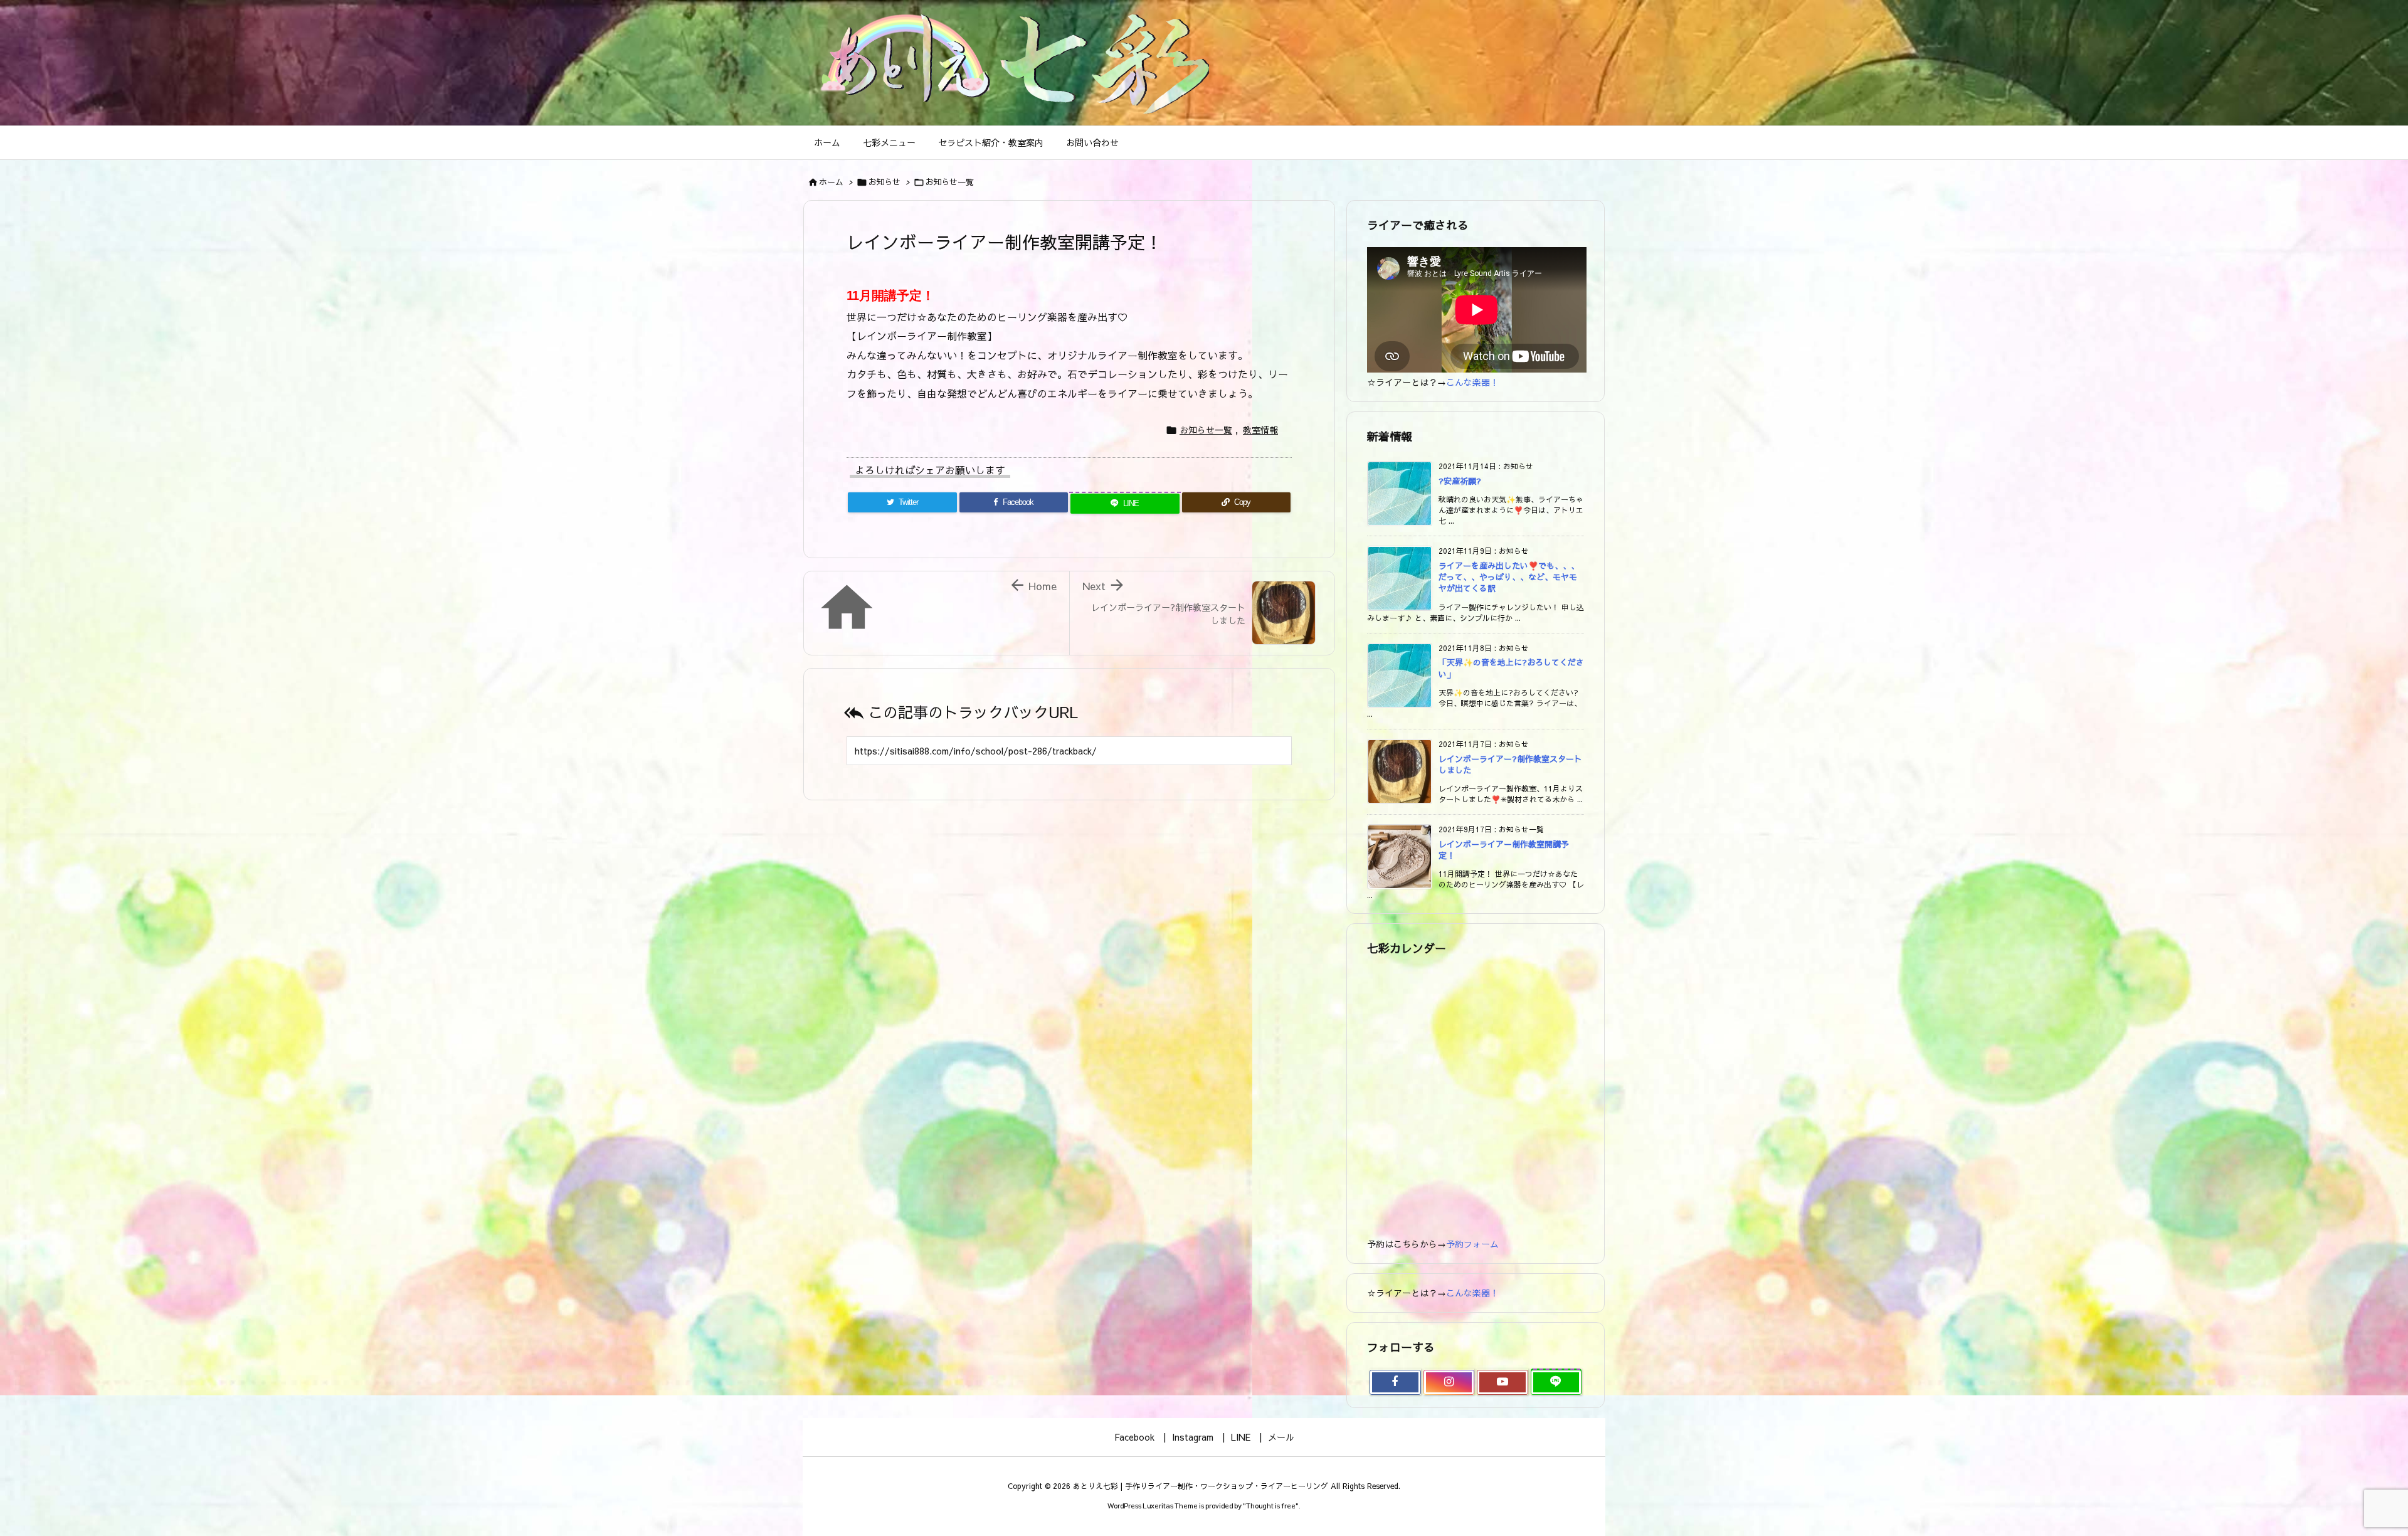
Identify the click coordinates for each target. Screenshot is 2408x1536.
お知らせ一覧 (949, 182)
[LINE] (1556, 1382)
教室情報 (1260, 430)
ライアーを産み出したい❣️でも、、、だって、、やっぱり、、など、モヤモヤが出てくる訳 (1509, 577)
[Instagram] (1449, 1382)
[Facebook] (1395, 1382)
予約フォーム (1472, 1244)
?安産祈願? (1460, 481)
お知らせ (884, 182)
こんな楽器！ (1472, 382)
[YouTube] (1502, 1382)
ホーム (831, 182)
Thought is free (1271, 1506)
